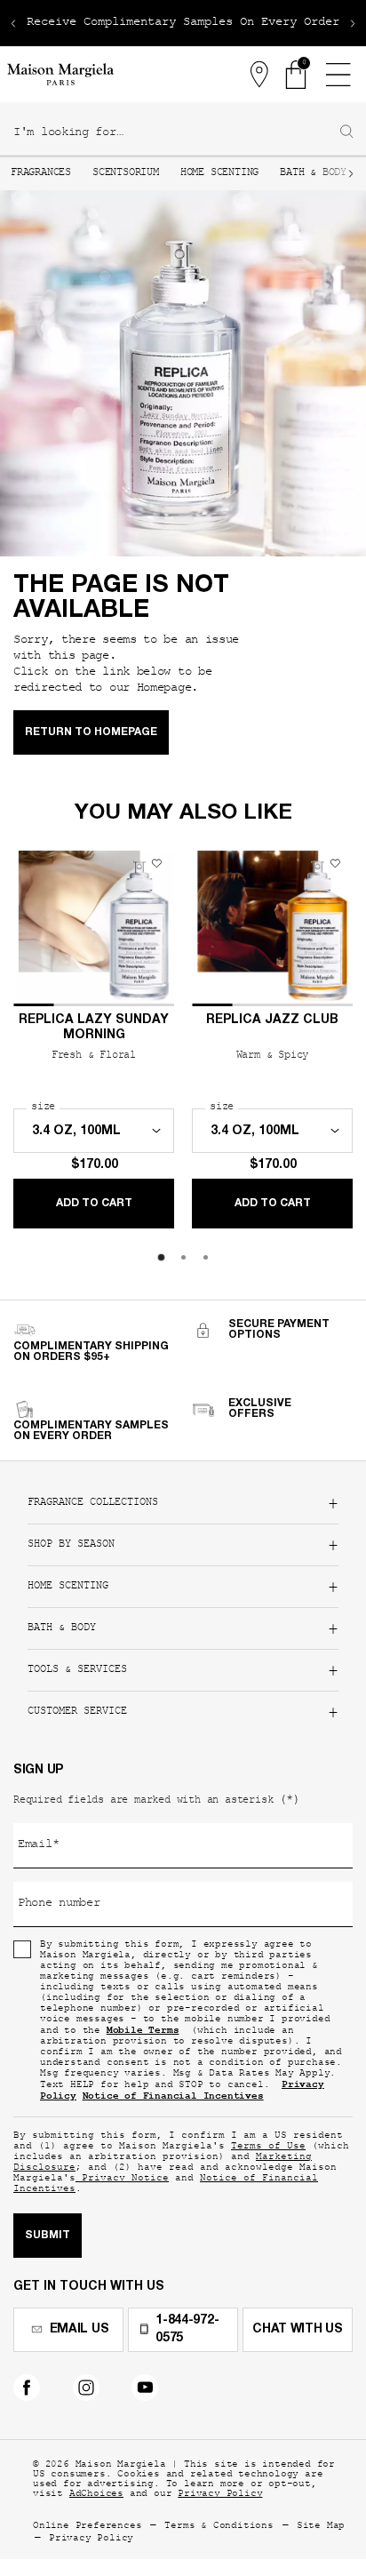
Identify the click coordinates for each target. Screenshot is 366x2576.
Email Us (80, 2330)
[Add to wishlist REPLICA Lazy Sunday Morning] (156, 863)
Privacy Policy (220, 2495)
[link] (297, 75)
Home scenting (219, 173)
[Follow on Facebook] (27, 2388)
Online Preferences (87, 2527)
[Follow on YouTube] (145, 2388)
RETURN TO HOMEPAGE (91, 732)
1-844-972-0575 (187, 2330)
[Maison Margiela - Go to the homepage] (60, 74)
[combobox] (175, 133)
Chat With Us (297, 2330)
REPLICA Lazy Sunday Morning (94, 1028)
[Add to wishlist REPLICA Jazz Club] (335, 863)
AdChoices (96, 2495)
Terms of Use (268, 2147)
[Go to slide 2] (183, 1257)
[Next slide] (353, 23)
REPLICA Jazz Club (272, 1020)
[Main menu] (338, 75)
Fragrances (41, 173)
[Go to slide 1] (161, 1257)
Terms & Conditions (219, 2527)
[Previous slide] (13, 23)
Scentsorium (126, 173)
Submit (48, 2236)
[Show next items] (351, 173)
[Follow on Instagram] (86, 2388)
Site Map (321, 2527)
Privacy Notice (122, 2179)
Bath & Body (313, 173)
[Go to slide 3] (206, 1257)
